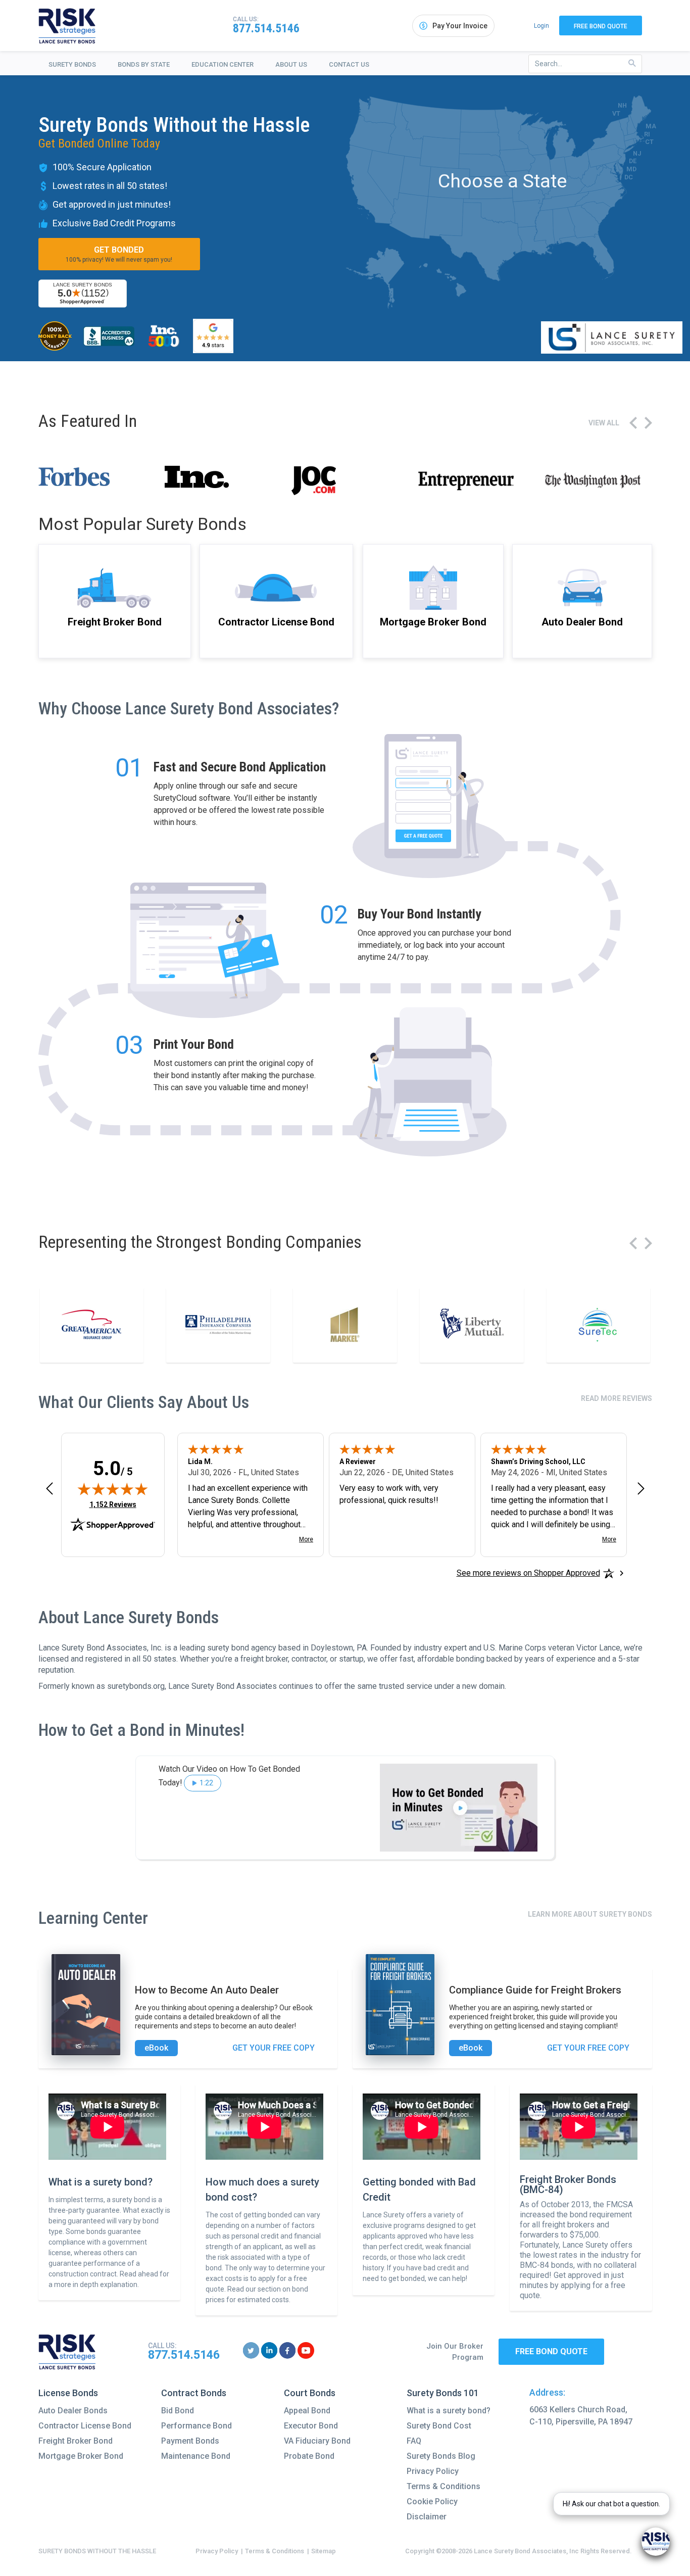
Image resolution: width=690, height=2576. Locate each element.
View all (604, 423)
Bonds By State (144, 64)
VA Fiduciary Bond (317, 2441)
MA (651, 126)
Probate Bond (309, 2456)
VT (616, 113)
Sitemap (324, 2551)
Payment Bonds (190, 2441)
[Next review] (641, 1488)
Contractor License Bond (85, 2426)
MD (631, 169)
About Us (291, 64)
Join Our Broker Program (455, 2352)
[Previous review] (50, 1488)
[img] (113, 1489)
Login (541, 26)
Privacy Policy (433, 2471)
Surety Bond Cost (439, 2426)
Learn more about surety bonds (590, 1914)
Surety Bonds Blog (441, 2456)
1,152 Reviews (113, 1504)
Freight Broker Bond (76, 2441)
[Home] (67, 26)
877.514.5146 (266, 28)
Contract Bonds (194, 2393)
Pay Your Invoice (460, 26)
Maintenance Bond (196, 2456)
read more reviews (617, 1398)
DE (633, 161)
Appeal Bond (307, 2411)
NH (622, 105)
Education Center (223, 64)
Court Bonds (310, 2393)
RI (647, 134)
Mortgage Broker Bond (81, 2456)
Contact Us (349, 64)
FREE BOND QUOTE (551, 2351)
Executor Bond (311, 2426)
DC (629, 177)
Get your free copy (274, 2048)
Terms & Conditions (443, 2486)
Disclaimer (427, 2517)
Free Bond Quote (601, 26)
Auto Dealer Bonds (73, 2411)
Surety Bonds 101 (443, 2393)
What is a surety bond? (449, 2411)
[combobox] (585, 64)
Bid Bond (178, 2411)
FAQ (414, 2441)
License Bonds (68, 2393)
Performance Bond (196, 2426)
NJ (637, 153)
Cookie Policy (432, 2501)
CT (649, 142)
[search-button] (632, 63)
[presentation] (633, 423)
